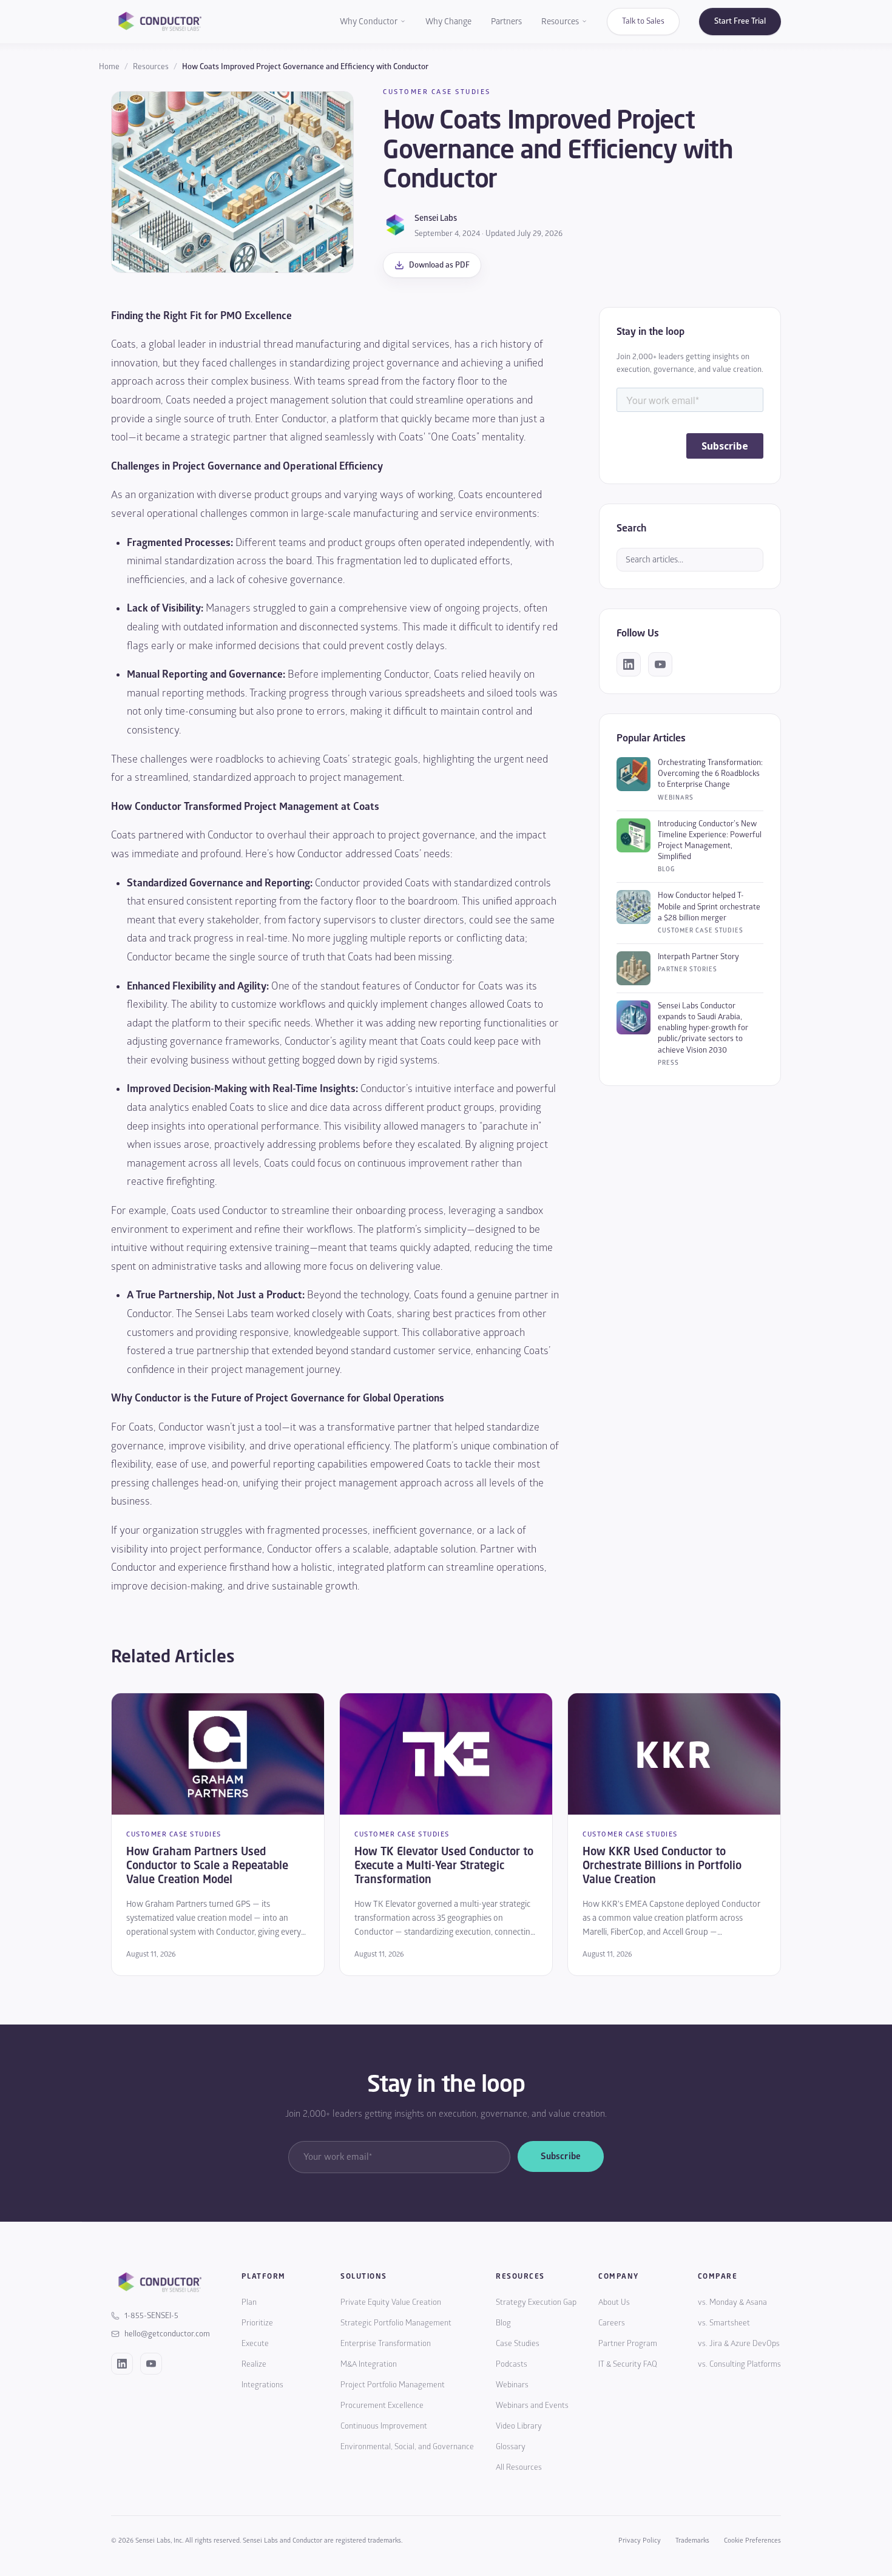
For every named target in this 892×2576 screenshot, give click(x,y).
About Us (614, 2302)
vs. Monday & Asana (732, 2302)
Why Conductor (369, 22)
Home (109, 67)
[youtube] (660, 664)
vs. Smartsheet (724, 2323)
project (368, 363)
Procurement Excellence (382, 2406)
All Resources (519, 2467)
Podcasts (512, 2364)
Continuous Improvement (384, 2426)
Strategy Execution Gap (536, 2302)
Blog (503, 2323)
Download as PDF (439, 265)
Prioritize (257, 2323)
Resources (560, 22)
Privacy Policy (640, 2541)
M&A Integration (369, 2364)
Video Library (519, 2426)
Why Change (448, 22)
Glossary (511, 2447)
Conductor (304, 419)
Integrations (262, 2385)
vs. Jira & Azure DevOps (739, 2344)
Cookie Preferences (752, 2541)
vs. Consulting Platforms (739, 2364)
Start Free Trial (740, 21)
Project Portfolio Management (393, 2385)
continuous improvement (413, 1163)
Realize (254, 2364)
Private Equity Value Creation (391, 2302)
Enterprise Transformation (386, 2344)
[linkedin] (629, 664)
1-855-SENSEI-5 (151, 2316)
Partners (506, 22)
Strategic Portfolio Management (396, 2323)
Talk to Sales (643, 21)
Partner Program (628, 2344)
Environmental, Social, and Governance (407, 2447)
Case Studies (518, 2344)
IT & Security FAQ (628, 2364)
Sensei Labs (436, 218)
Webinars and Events (532, 2406)
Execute (255, 2344)
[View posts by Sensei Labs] (395, 225)
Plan (249, 2302)
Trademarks (692, 2541)
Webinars (512, 2385)
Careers (612, 2323)
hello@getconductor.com (167, 2334)
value (428, 1266)
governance (413, 363)
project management (282, 400)
